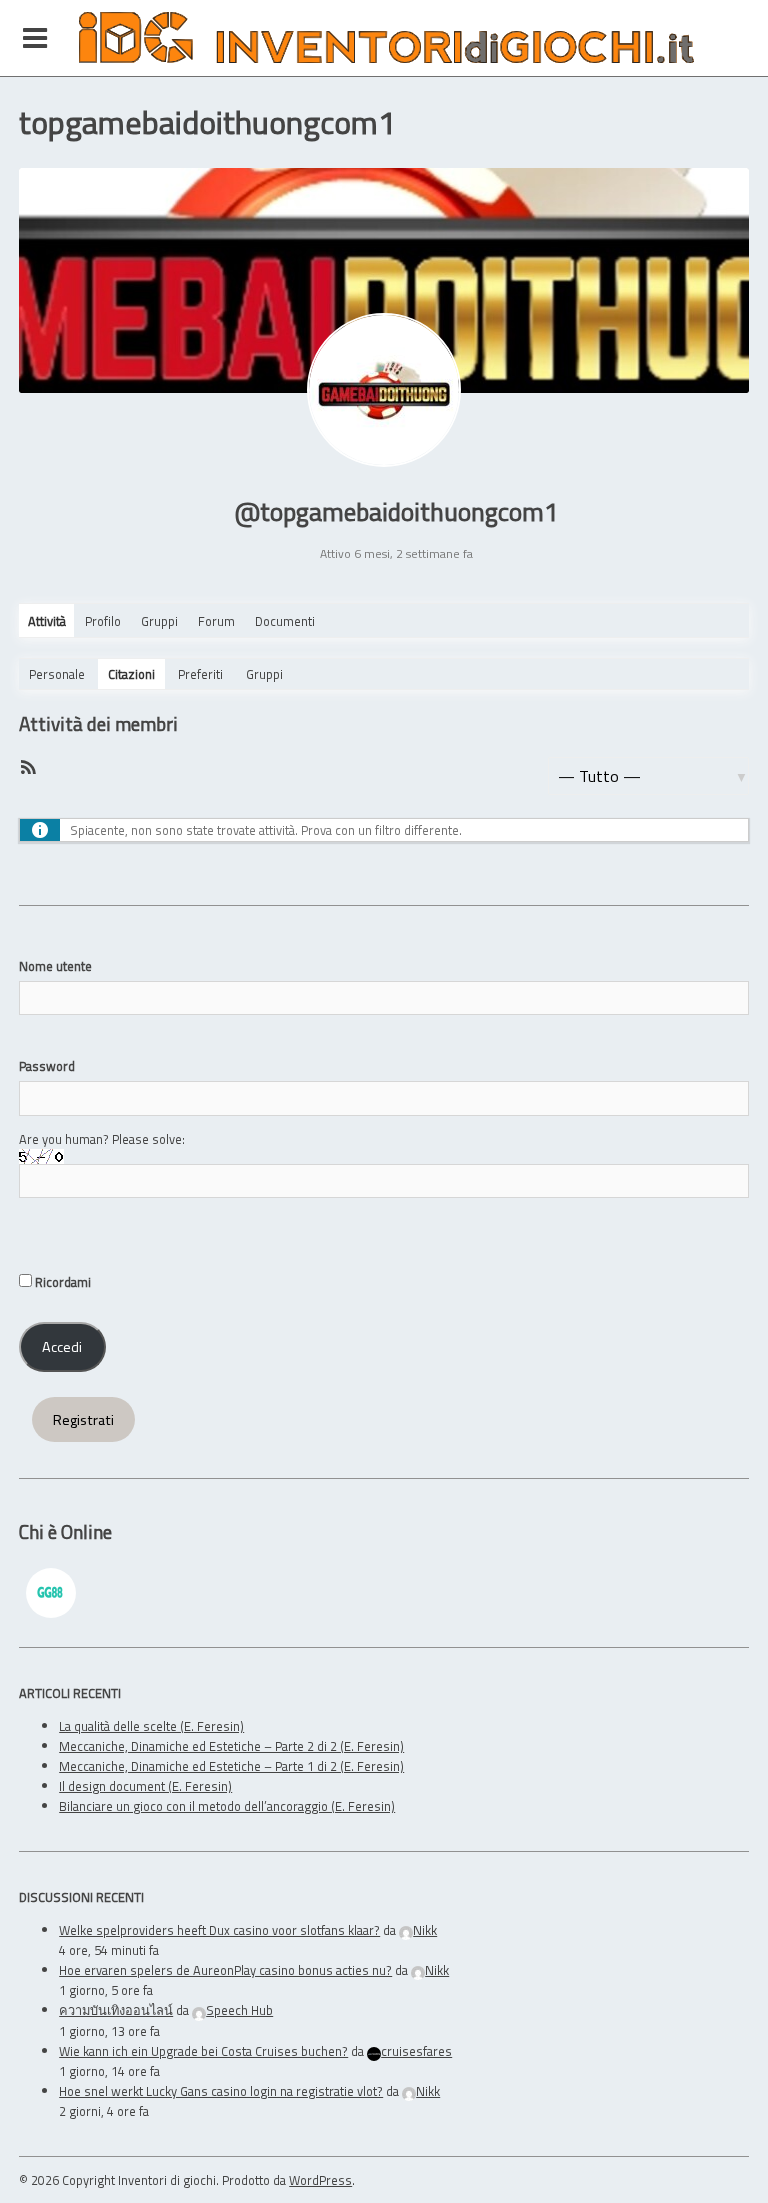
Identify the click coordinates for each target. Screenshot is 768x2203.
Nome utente (55, 966)
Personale (57, 674)
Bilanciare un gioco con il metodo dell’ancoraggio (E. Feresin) (227, 1806)
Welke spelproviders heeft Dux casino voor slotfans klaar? (219, 1930)
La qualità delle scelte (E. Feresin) (151, 1726)
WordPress (320, 2180)
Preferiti (200, 674)
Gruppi (159, 621)
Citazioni (131, 674)
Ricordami (61, 1282)
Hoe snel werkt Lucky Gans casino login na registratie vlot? (221, 2091)
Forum (216, 621)
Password (47, 1066)
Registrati (83, 1420)
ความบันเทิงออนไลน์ (116, 2010)
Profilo (103, 621)
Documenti (285, 621)
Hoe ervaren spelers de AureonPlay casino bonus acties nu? (225, 1970)
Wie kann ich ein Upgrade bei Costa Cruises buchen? (203, 2051)
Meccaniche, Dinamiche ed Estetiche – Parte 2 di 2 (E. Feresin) (231, 1746)
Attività (47, 621)
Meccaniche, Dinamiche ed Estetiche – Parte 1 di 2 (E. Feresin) (231, 1766)
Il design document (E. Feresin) (145, 1786)
